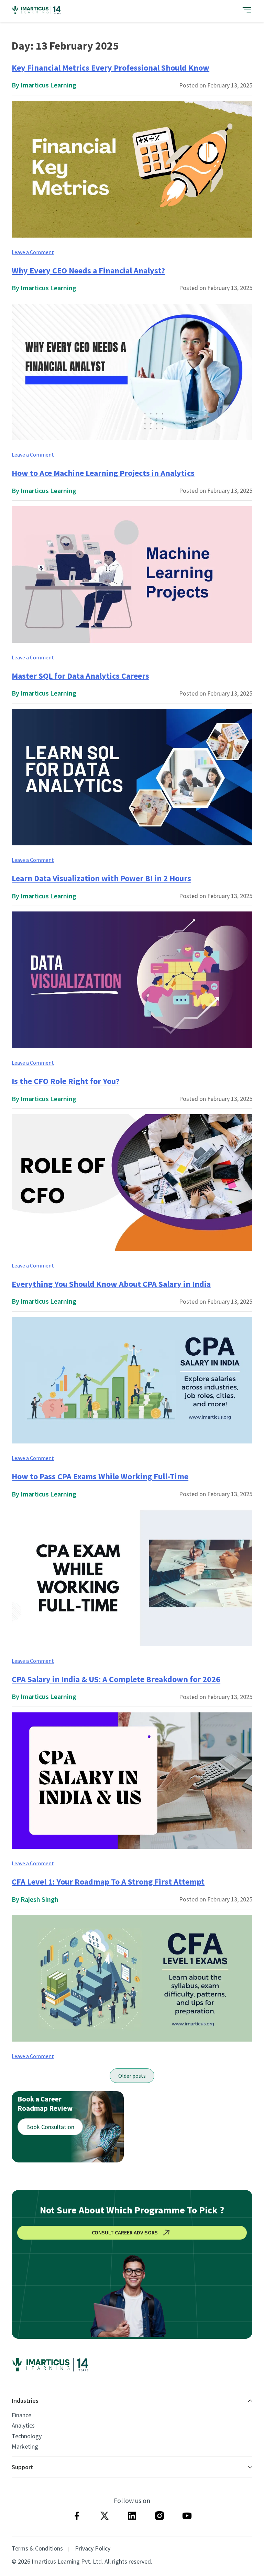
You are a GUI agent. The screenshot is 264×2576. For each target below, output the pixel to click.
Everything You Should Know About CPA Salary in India (111, 1284)
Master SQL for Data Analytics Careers (80, 676)
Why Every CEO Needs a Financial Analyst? (88, 270)
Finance (21, 2415)
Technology (27, 2436)
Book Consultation (50, 2127)
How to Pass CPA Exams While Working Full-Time (100, 1476)
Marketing (25, 2447)
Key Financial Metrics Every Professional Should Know (111, 68)
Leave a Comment (33, 252)
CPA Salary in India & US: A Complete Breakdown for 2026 (116, 1679)
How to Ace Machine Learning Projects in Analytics (103, 473)
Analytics (23, 2426)
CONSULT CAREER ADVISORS (125, 2232)
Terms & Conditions (37, 2548)
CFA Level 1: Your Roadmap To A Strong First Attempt (108, 1882)
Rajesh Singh (40, 1899)
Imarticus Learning (48, 85)
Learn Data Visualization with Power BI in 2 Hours (101, 878)
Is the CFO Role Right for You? (66, 1081)
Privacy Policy (93, 2548)
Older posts (132, 2076)
